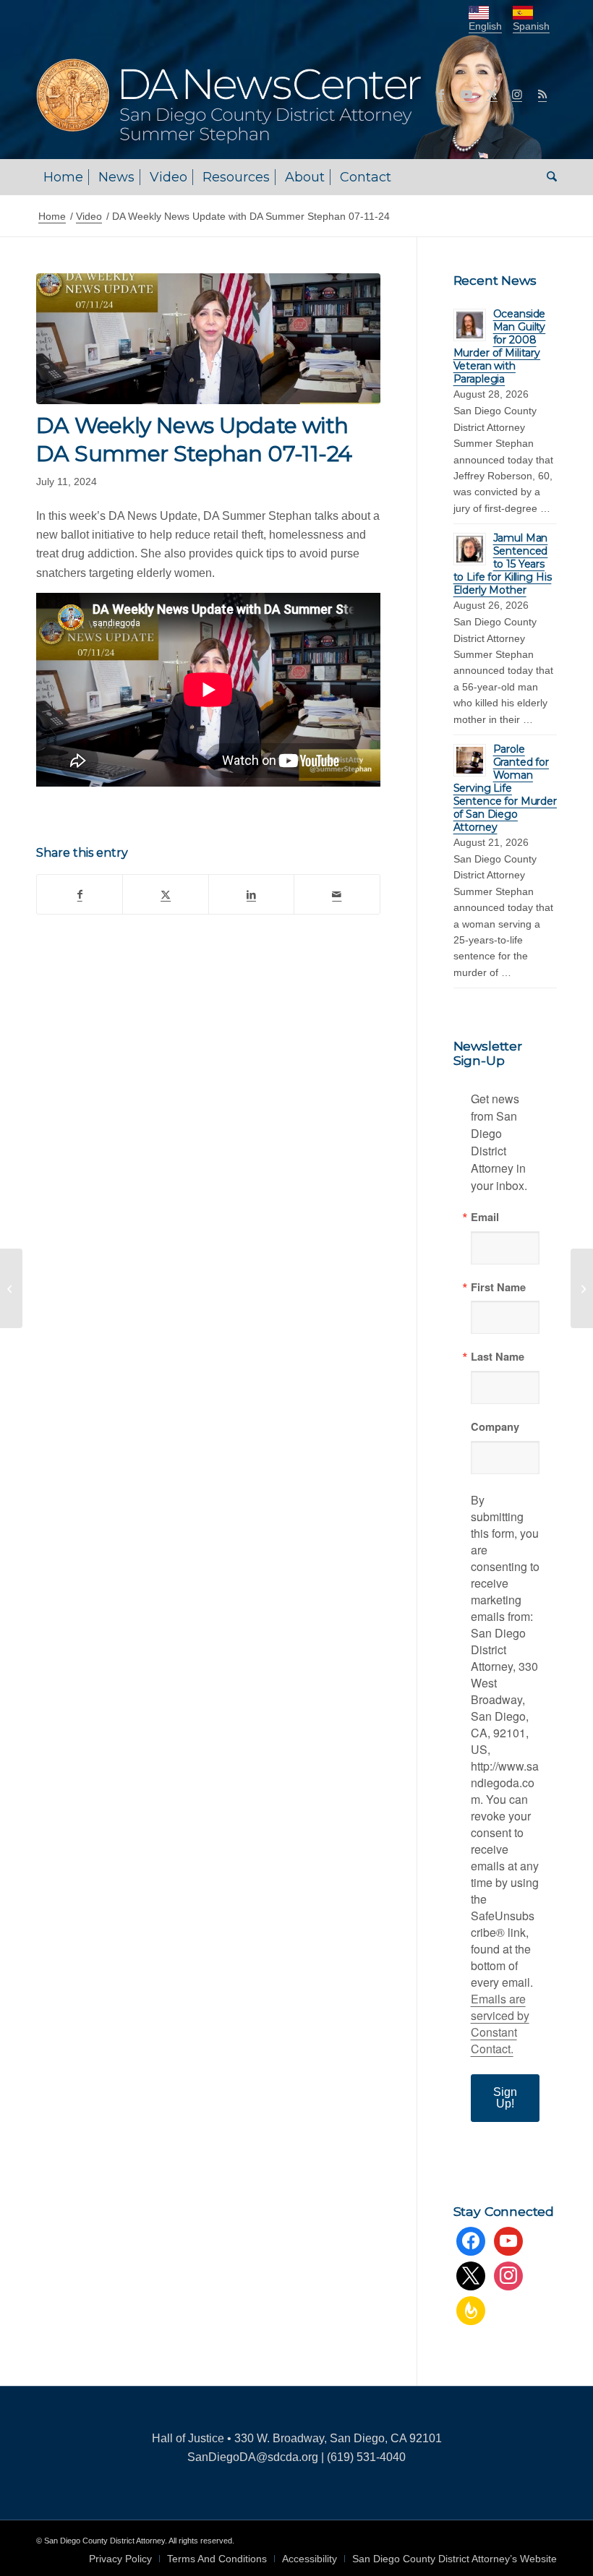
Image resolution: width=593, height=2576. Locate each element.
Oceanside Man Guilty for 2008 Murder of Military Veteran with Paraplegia (500, 346)
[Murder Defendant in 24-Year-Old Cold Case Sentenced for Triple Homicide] (11, 1288)
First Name (498, 1287)
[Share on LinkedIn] (251, 894)
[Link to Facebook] (441, 94)
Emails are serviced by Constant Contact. (500, 2024)
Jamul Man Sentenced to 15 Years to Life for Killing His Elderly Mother (503, 564)
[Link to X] (492, 94)
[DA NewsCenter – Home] (291, 94)
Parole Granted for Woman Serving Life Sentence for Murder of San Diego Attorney (505, 788)
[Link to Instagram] (517, 94)
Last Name (498, 1357)
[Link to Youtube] (466, 94)
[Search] (548, 177)
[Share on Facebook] (80, 894)
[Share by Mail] (337, 894)
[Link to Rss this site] (542, 94)
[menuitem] (63, 177)
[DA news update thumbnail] (208, 339)
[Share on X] (165, 894)
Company (495, 1427)
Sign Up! (505, 2098)
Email (485, 1217)
